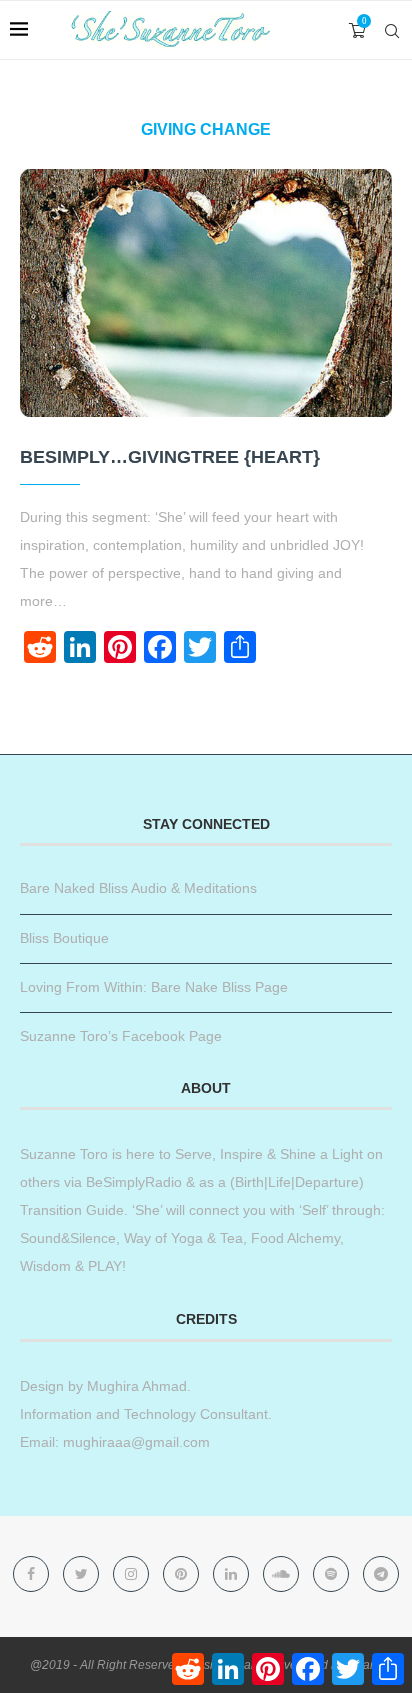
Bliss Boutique (64, 938)
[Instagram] (133, 1574)
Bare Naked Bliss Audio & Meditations (138, 888)
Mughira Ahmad (135, 1386)
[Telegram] (381, 1574)
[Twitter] (83, 1574)
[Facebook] (33, 1574)
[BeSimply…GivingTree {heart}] (206, 293)
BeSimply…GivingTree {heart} (170, 457)
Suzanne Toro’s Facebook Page (121, 1036)
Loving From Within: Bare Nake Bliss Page (154, 987)
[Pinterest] (183, 1574)
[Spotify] (333, 1574)
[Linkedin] (233, 1574)
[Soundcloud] (283, 1574)
